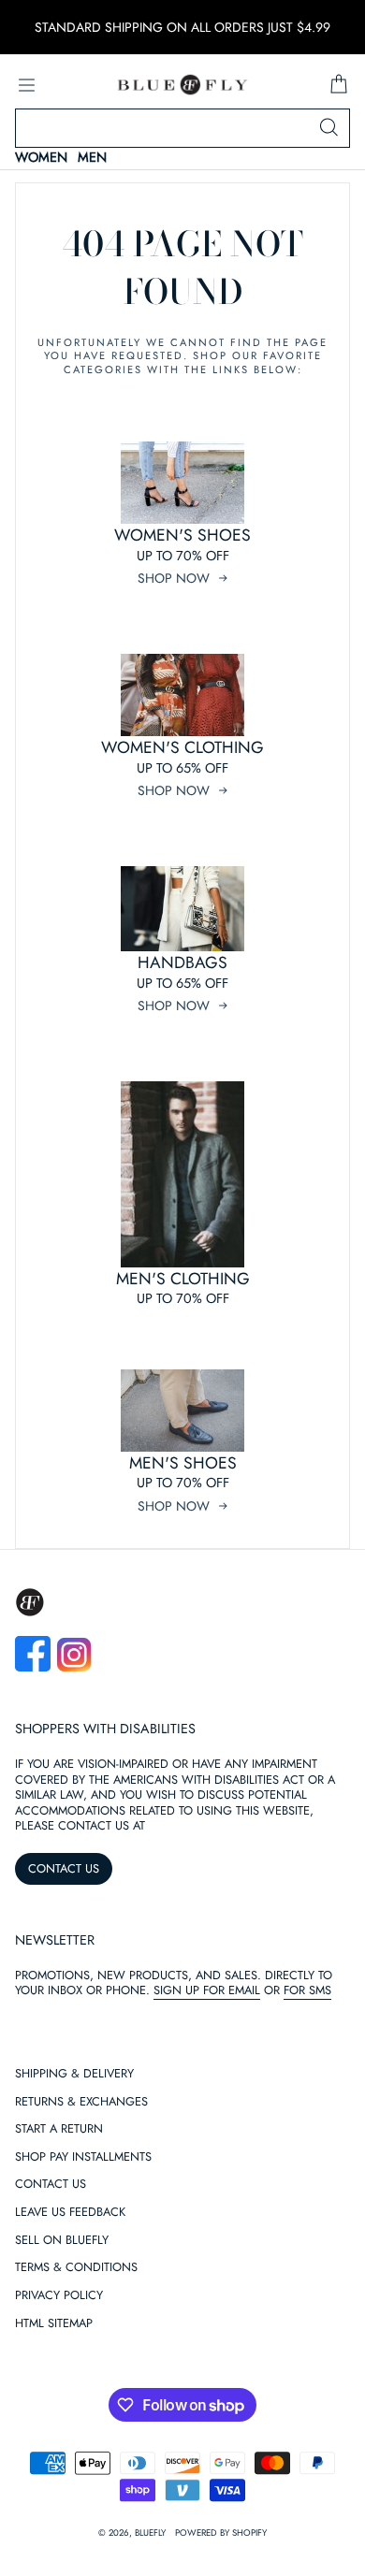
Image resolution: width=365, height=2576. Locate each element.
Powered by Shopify (221, 2533)
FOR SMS (307, 1990)
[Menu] (26, 85)
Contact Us (51, 2185)
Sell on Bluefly (62, 2241)
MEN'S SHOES (183, 1463)
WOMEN (41, 158)
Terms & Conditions (76, 2268)
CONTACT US (64, 1868)
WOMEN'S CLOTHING (182, 747)
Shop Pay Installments (83, 2157)
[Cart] (339, 85)
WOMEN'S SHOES (182, 535)
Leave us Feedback (70, 2213)
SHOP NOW (174, 578)
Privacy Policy (59, 2296)
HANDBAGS (182, 962)
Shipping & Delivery (74, 2074)
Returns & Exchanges (81, 2102)
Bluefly (150, 2533)
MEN (92, 158)
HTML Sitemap (54, 2324)
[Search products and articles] (328, 128)
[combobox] (182, 128)
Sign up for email (207, 1990)
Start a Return (59, 2129)
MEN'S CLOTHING (183, 1279)
